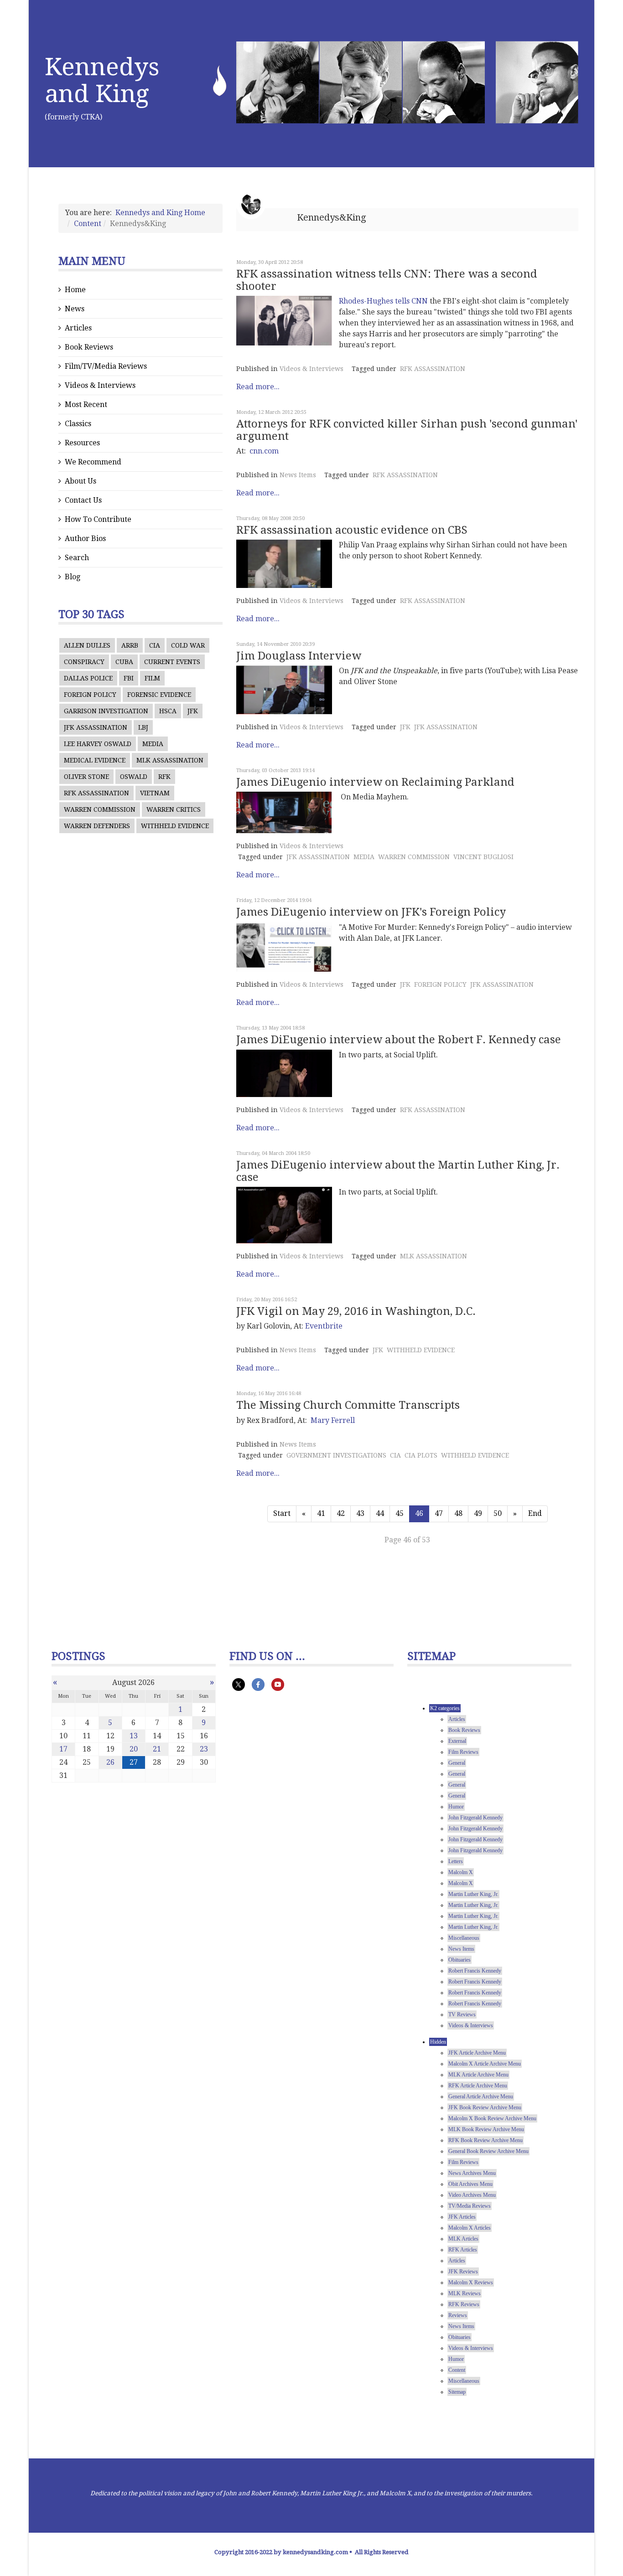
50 (498, 1513)
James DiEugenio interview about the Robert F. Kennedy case (399, 1040)
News (75, 309)
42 (341, 1513)
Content (88, 224)
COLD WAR (188, 645)
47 (439, 1513)
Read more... (258, 387)
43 (360, 1513)
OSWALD (134, 777)
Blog (73, 577)
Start (282, 1513)
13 (134, 1736)
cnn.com (264, 451)
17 (63, 1749)
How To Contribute (98, 519)
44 (380, 1513)
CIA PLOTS (421, 1455)
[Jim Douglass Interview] (284, 690)
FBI (129, 678)
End (535, 1513)
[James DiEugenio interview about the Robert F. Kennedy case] (284, 1074)
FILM (152, 678)
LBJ (143, 727)
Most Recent (86, 404)
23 (204, 1749)
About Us (80, 481)
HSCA (168, 711)
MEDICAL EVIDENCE (95, 760)
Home (75, 290)
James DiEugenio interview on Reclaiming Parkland (375, 782)
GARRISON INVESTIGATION (106, 711)
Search (77, 558)
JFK (193, 711)
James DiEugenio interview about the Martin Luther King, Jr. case (398, 1171)
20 (134, 1749)
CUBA (124, 662)
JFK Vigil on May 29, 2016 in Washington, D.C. (356, 1311)
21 (157, 1749)
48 (458, 1513)
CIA (155, 645)
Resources (82, 443)
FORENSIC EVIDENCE (159, 695)
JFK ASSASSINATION (96, 727)
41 (321, 1513)
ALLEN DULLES (87, 645)
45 (400, 1513)
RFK (164, 777)
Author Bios (85, 538)
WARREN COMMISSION (100, 809)
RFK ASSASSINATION (96, 793)
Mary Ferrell (333, 1420)
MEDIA (153, 744)
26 (110, 1762)
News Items (298, 475)
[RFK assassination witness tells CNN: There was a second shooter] (284, 321)
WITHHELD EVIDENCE (175, 826)
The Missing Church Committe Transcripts (348, 1405)
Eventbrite (324, 1326)
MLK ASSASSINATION (170, 760)
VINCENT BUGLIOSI (483, 857)
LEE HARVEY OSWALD (98, 744)
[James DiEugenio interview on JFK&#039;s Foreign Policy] (284, 947)
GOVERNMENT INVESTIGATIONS (336, 1455)
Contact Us (83, 500)
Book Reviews (89, 347)
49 (478, 1513)
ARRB (130, 645)
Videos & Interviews (100, 385)
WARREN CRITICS (174, 809)
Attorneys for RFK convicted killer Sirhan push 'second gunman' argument (407, 430)
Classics (78, 424)
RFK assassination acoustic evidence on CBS (352, 530)
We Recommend (93, 462)
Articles (78, 328)
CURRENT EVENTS (172, 662)
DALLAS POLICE (88, 678)
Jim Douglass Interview (299, 656)
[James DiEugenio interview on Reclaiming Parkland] (284, 812)
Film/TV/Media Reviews (106, 366)
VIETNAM (155, 793)
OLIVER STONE (86, 777)
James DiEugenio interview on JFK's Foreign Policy (371, 912)
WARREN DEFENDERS (97, 826)
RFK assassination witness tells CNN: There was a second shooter (387, 280)
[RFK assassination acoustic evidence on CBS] (284, 564)
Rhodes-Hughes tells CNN (383, 301)
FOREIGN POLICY (90, 695)
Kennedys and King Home (160, 213)
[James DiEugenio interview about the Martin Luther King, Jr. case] (284, 1215)
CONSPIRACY (84, 662)
